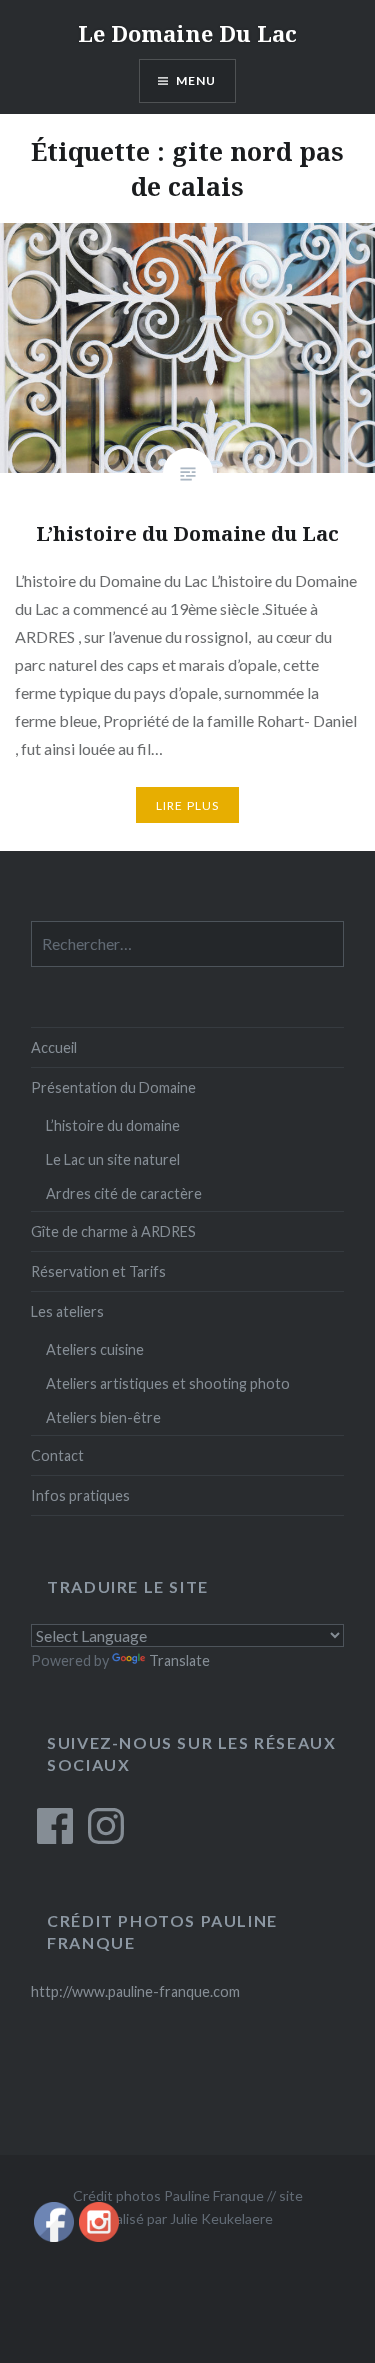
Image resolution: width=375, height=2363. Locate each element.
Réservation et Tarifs (98, 1271)
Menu (196, 80)
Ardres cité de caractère (124, 1193)
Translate (179, 1660)
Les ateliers (67, 1311)
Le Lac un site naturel (113, 1159)
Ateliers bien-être (103, 1417)
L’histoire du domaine (113, 1125)
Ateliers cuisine (95, 1349)
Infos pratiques (80, 1495)
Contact (57, 1455)
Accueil (54, 1047)
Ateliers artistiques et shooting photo (168, 1383)
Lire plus (188, 805)
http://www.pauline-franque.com (135, 1991)
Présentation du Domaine (113, 1087)
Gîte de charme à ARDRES (113, 1231)
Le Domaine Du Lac (187, 33)
